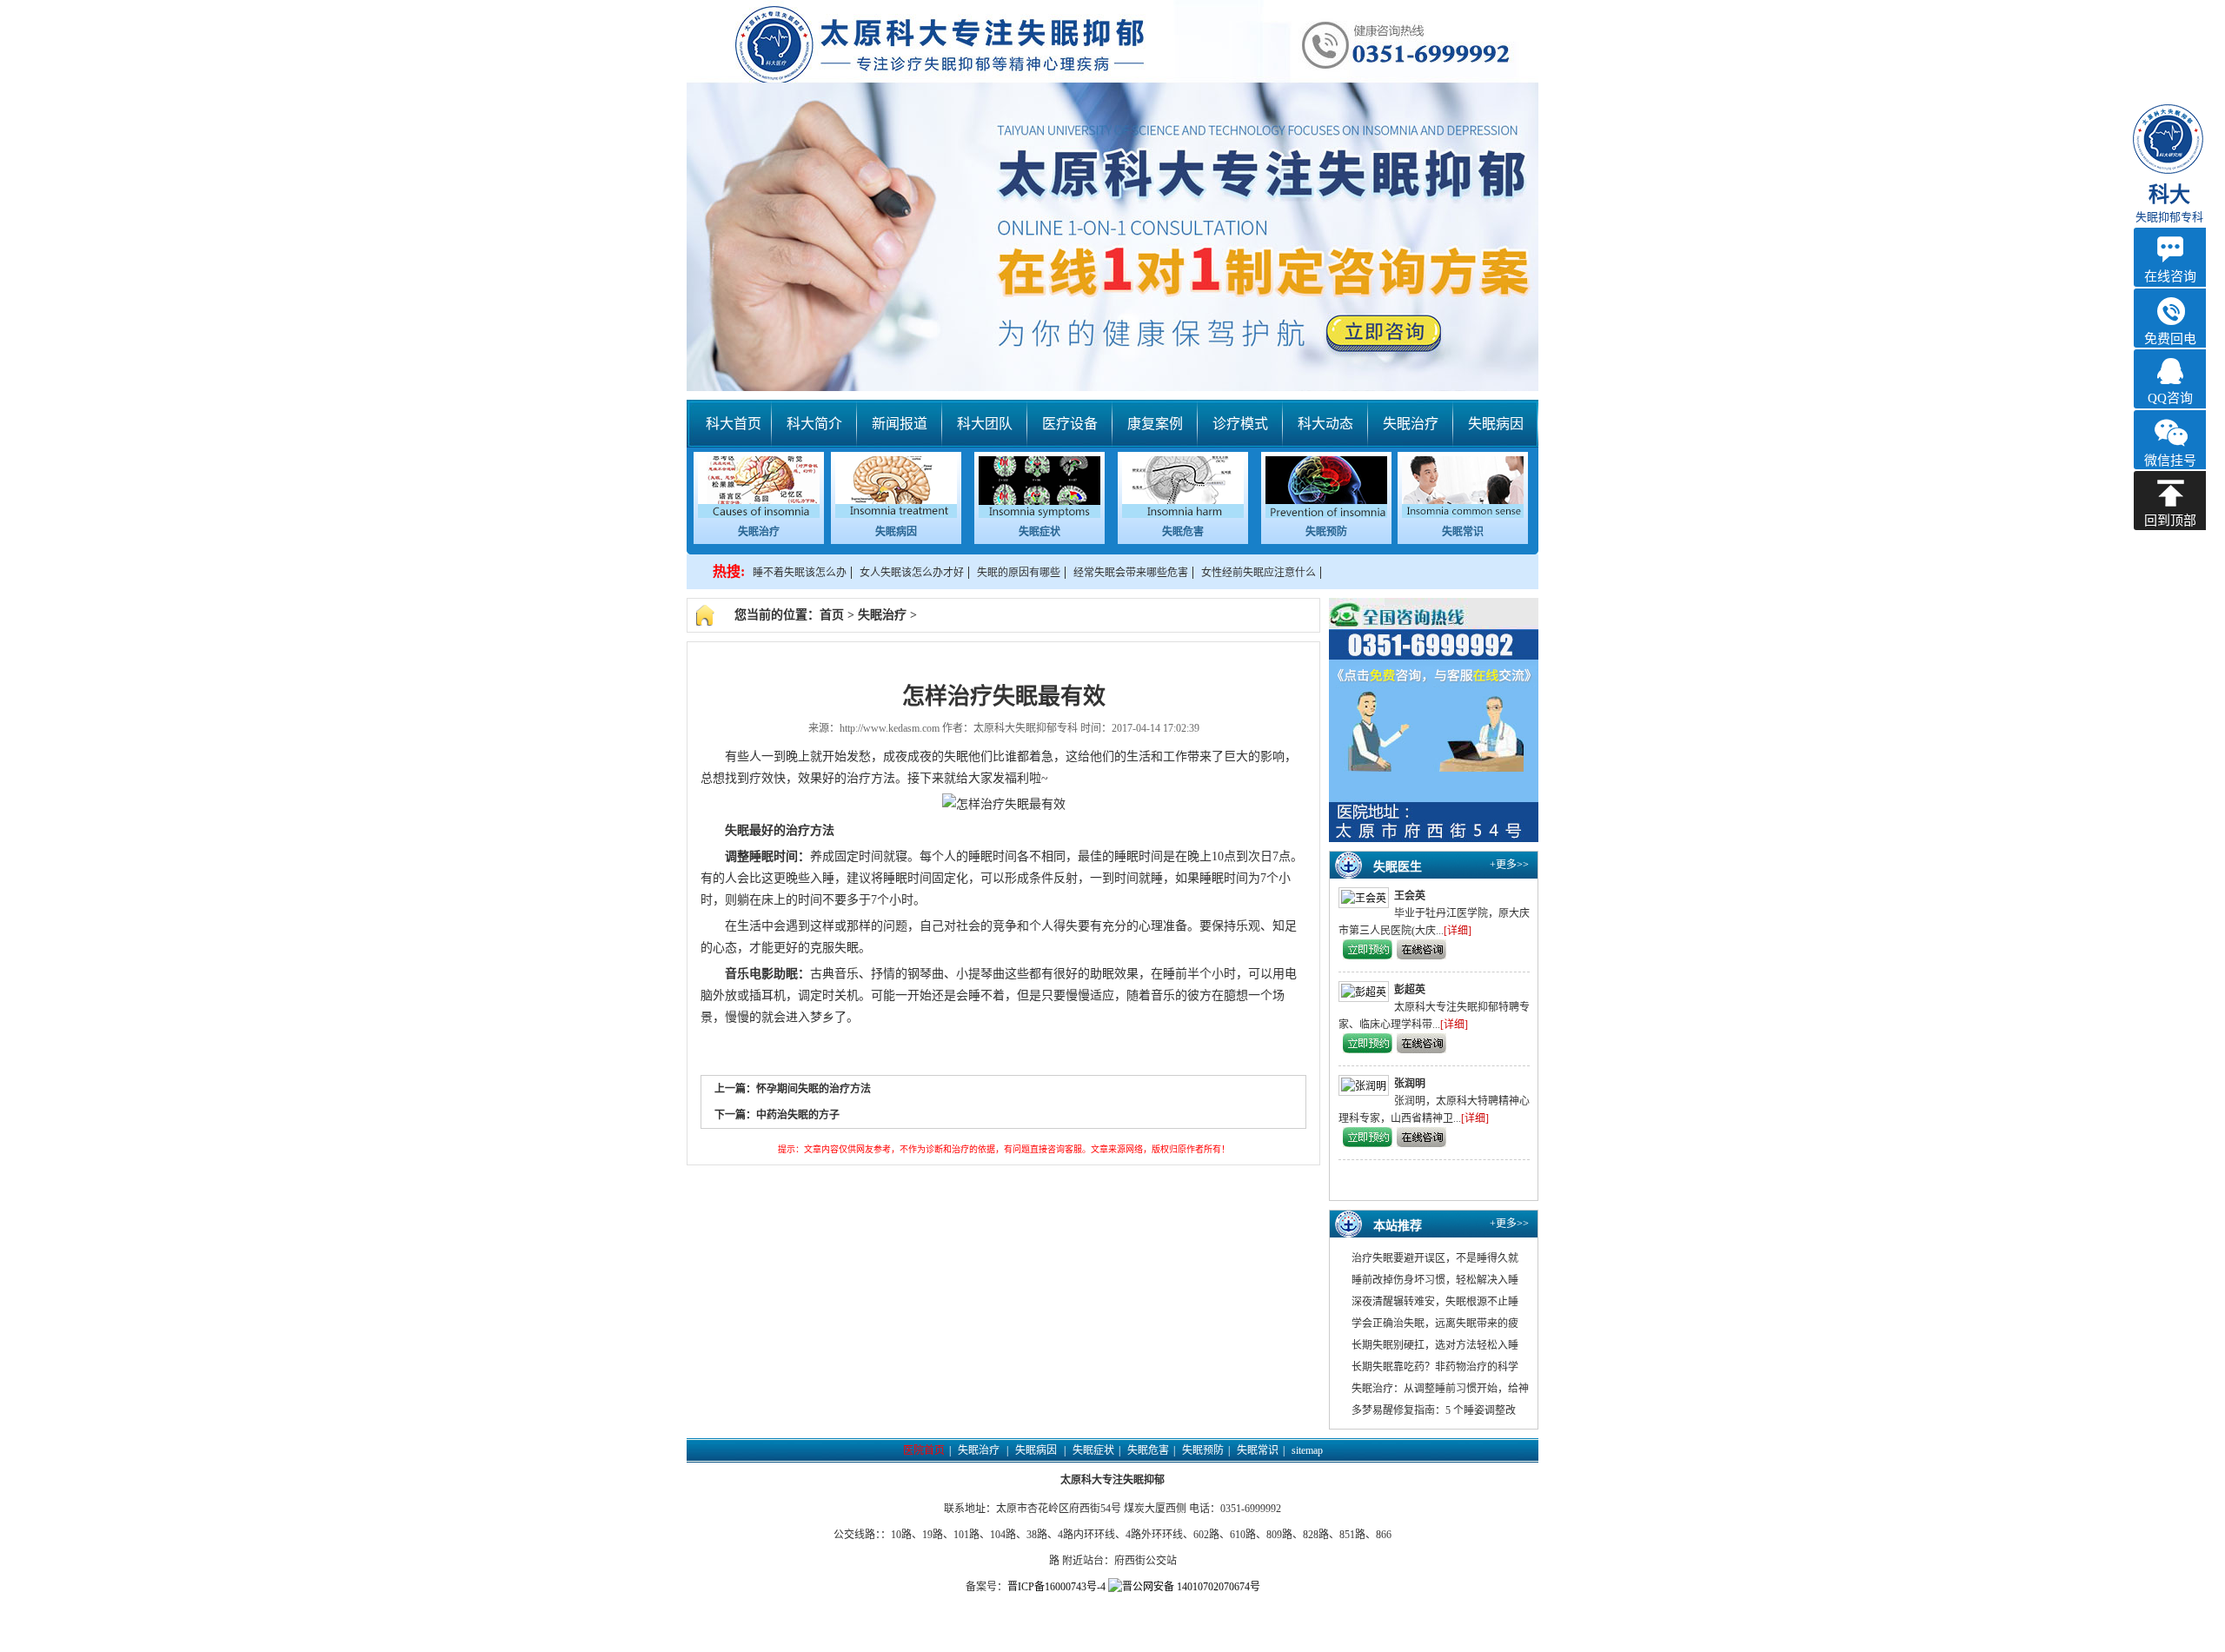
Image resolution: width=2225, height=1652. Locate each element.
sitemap (1307, 1450)
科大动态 (1325, 424)
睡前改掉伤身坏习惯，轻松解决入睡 (1435, 1280)
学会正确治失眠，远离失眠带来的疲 (1435, 1324)
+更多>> (1509, 865)
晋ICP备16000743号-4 (1056, 1587)
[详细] (1458, 931)
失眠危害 (1183, 532)
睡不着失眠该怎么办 (800, 573)
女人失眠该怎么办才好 (912, 573)
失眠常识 (1463, 532)
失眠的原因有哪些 (1019, 573)
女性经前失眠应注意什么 (1259, 573)
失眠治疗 (1411, 424)
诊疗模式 (1240, 424)
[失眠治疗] (759, 514)
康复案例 (1155, 424)
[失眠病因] (896, 514)
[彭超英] (1366, 992)
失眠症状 (1039, 532)
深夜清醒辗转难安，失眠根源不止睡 (1435, 1302)
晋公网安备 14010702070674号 (1191, 1587)
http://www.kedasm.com (890, 728)
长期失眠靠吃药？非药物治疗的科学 (1435, 1367)
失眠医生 (1398, 867)
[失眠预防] (1326, 514)
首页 (832, 615)
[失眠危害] (1183, 514)
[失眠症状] (1039, 514)
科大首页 (734, 424)
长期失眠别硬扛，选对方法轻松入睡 (1435, 1345)
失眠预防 (1326, 532)
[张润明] (1366, 1085)
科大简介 (814, 424)
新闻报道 (900, 424)
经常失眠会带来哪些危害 (1131, 573)
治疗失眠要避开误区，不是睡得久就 (1435, 1258)
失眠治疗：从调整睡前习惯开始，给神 (1440, 1389)
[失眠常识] (1463, 514)
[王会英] (1366, 898)
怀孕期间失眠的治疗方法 (814, 1089)
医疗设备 (1070, 424)
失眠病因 (1496, 424)
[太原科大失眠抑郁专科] (1112, 196)
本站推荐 (1398, 1226)
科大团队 (985, 424)
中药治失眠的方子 (798, 1115)
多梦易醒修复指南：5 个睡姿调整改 (1434, 1410)
